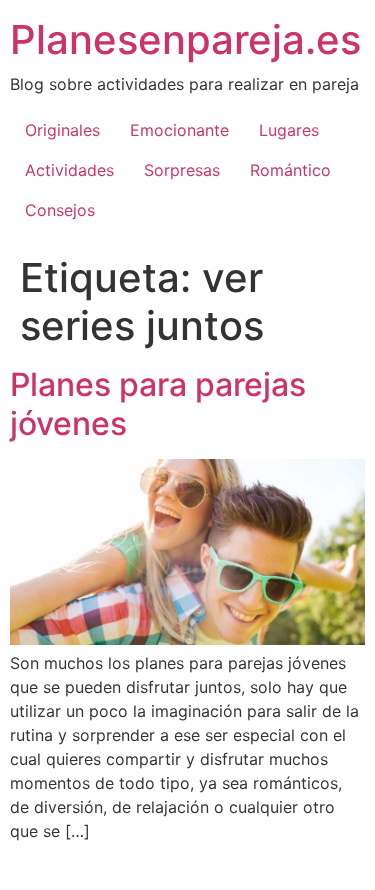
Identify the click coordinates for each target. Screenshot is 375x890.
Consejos (60, 210)
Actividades (69, 170)
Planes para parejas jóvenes (158, 403)
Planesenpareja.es (185, 39)
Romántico (290, 170)
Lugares (289, 130)
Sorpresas (182, 170)
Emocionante (179, 130)
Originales (62, 130)
